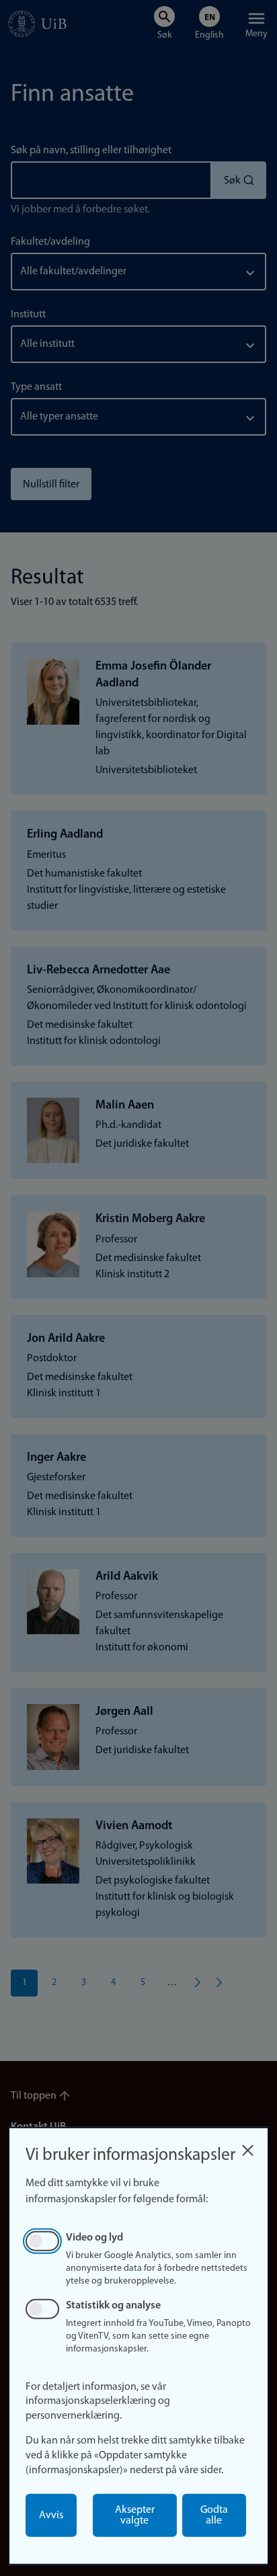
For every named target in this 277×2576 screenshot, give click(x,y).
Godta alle (214, 2515)
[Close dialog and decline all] (247, 2147)
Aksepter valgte (135, 2515)
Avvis (51, 2515)
